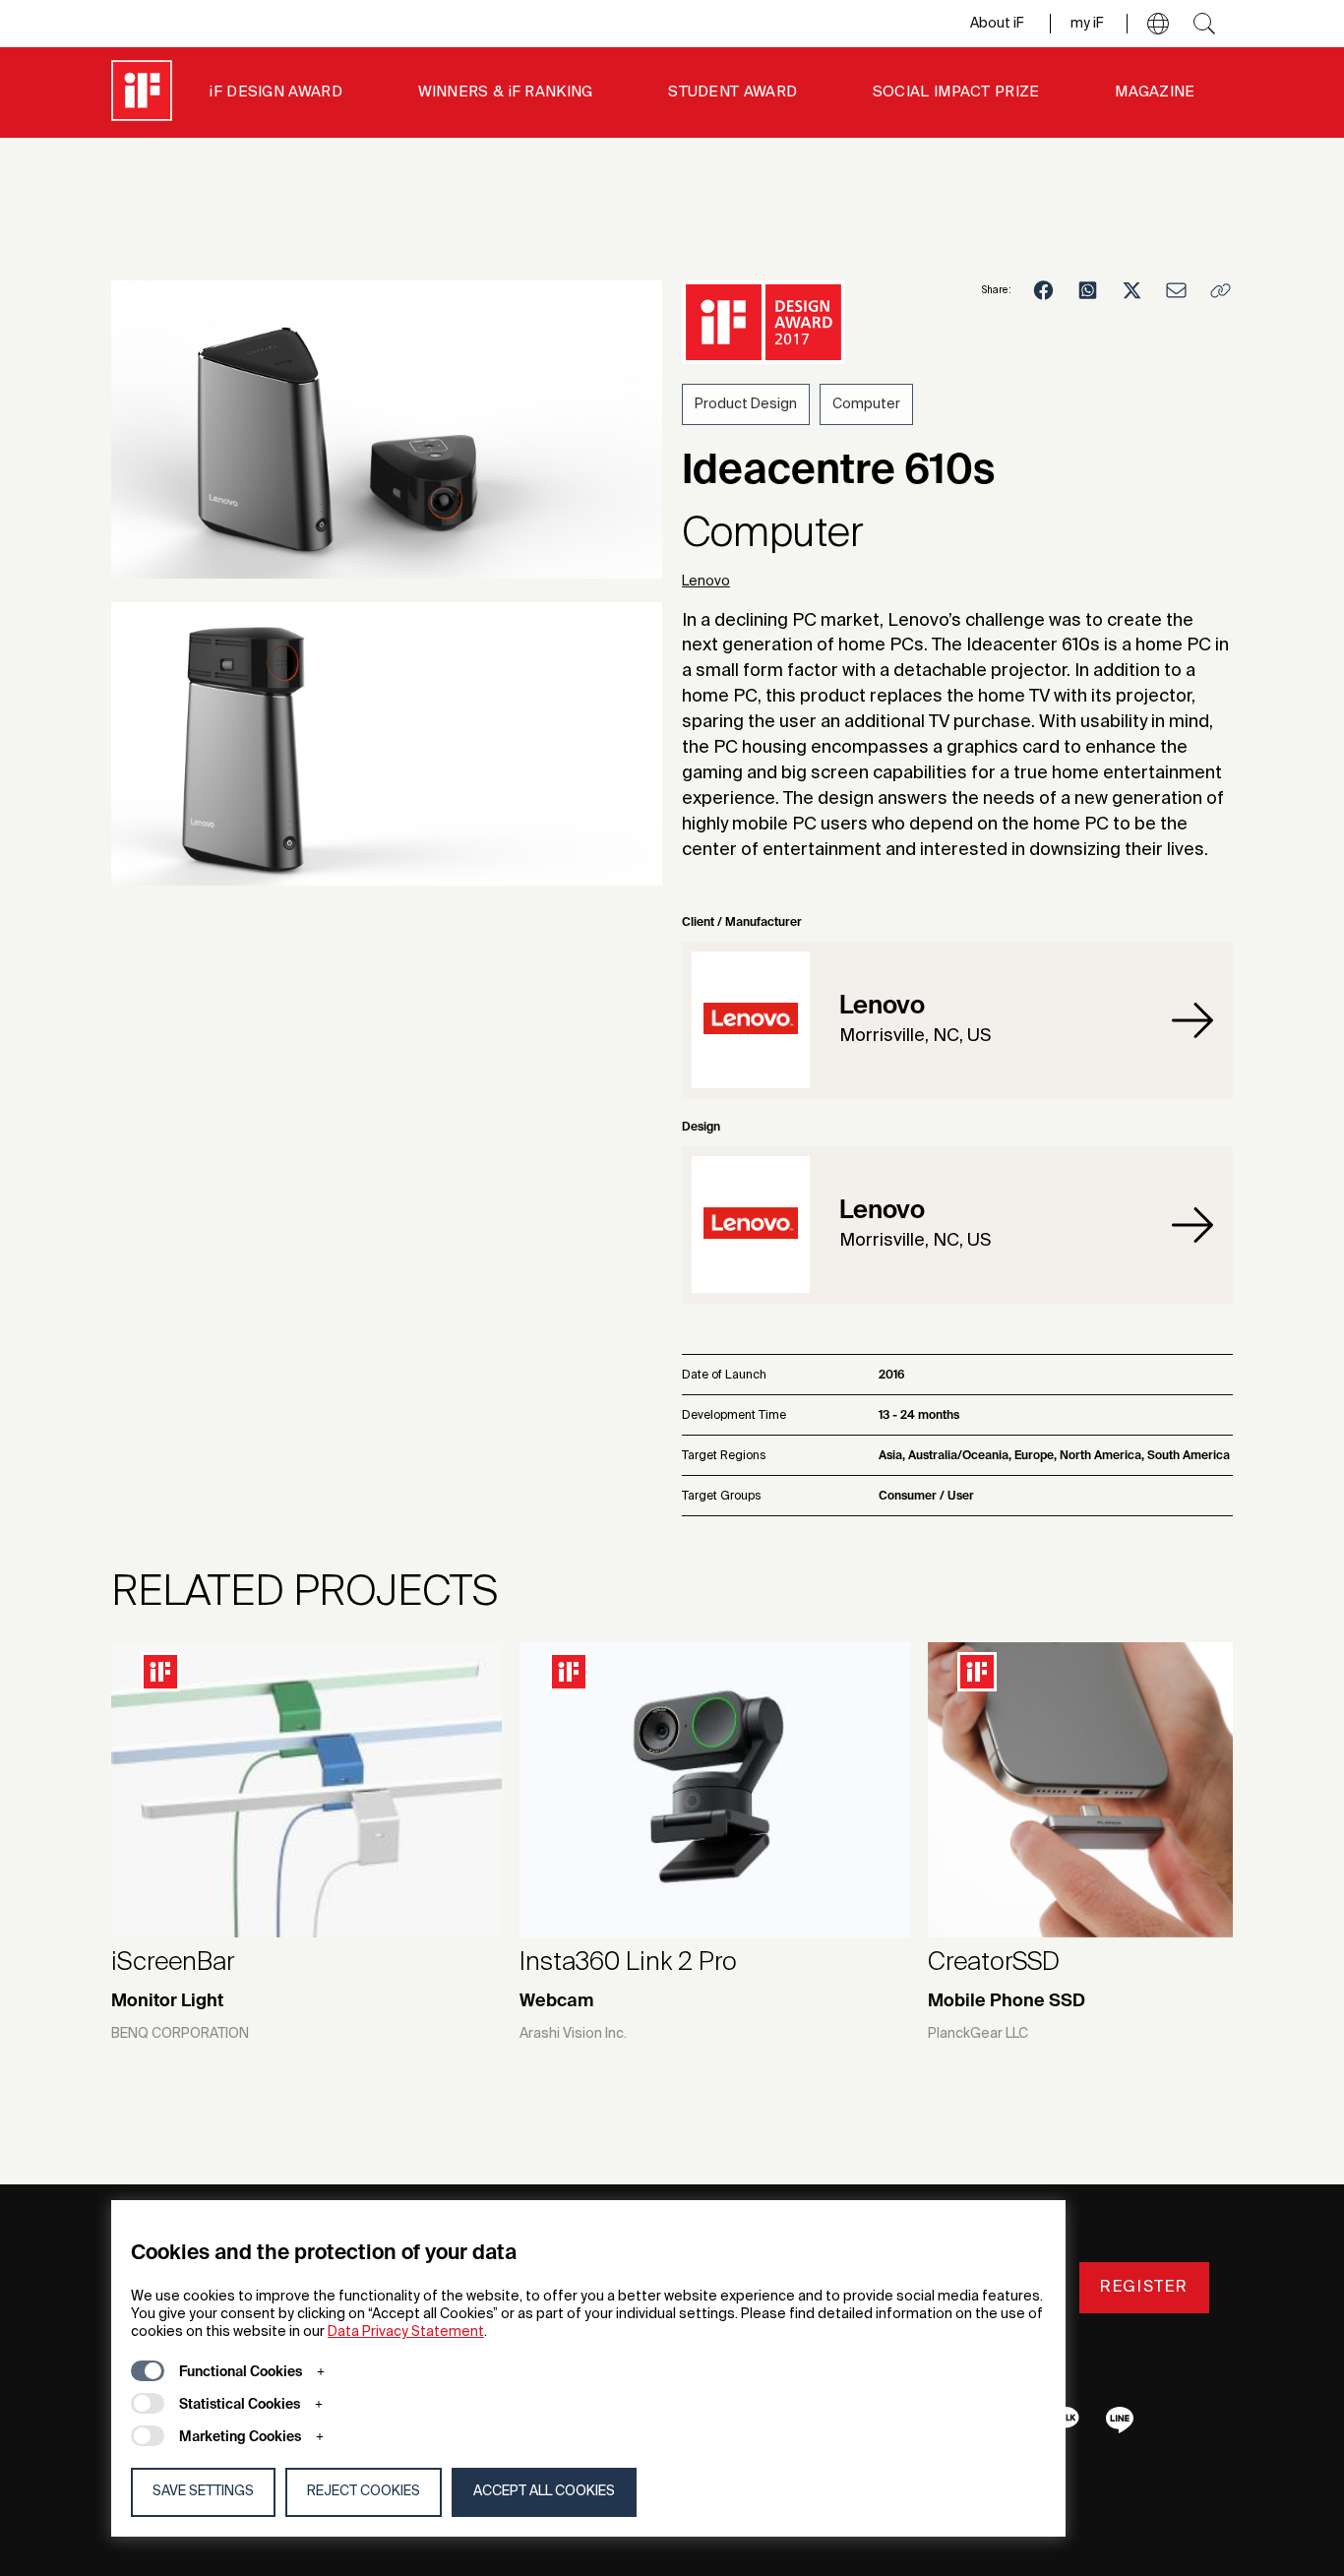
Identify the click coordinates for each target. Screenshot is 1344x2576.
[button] (1158, 24)
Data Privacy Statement (406, 2332)
